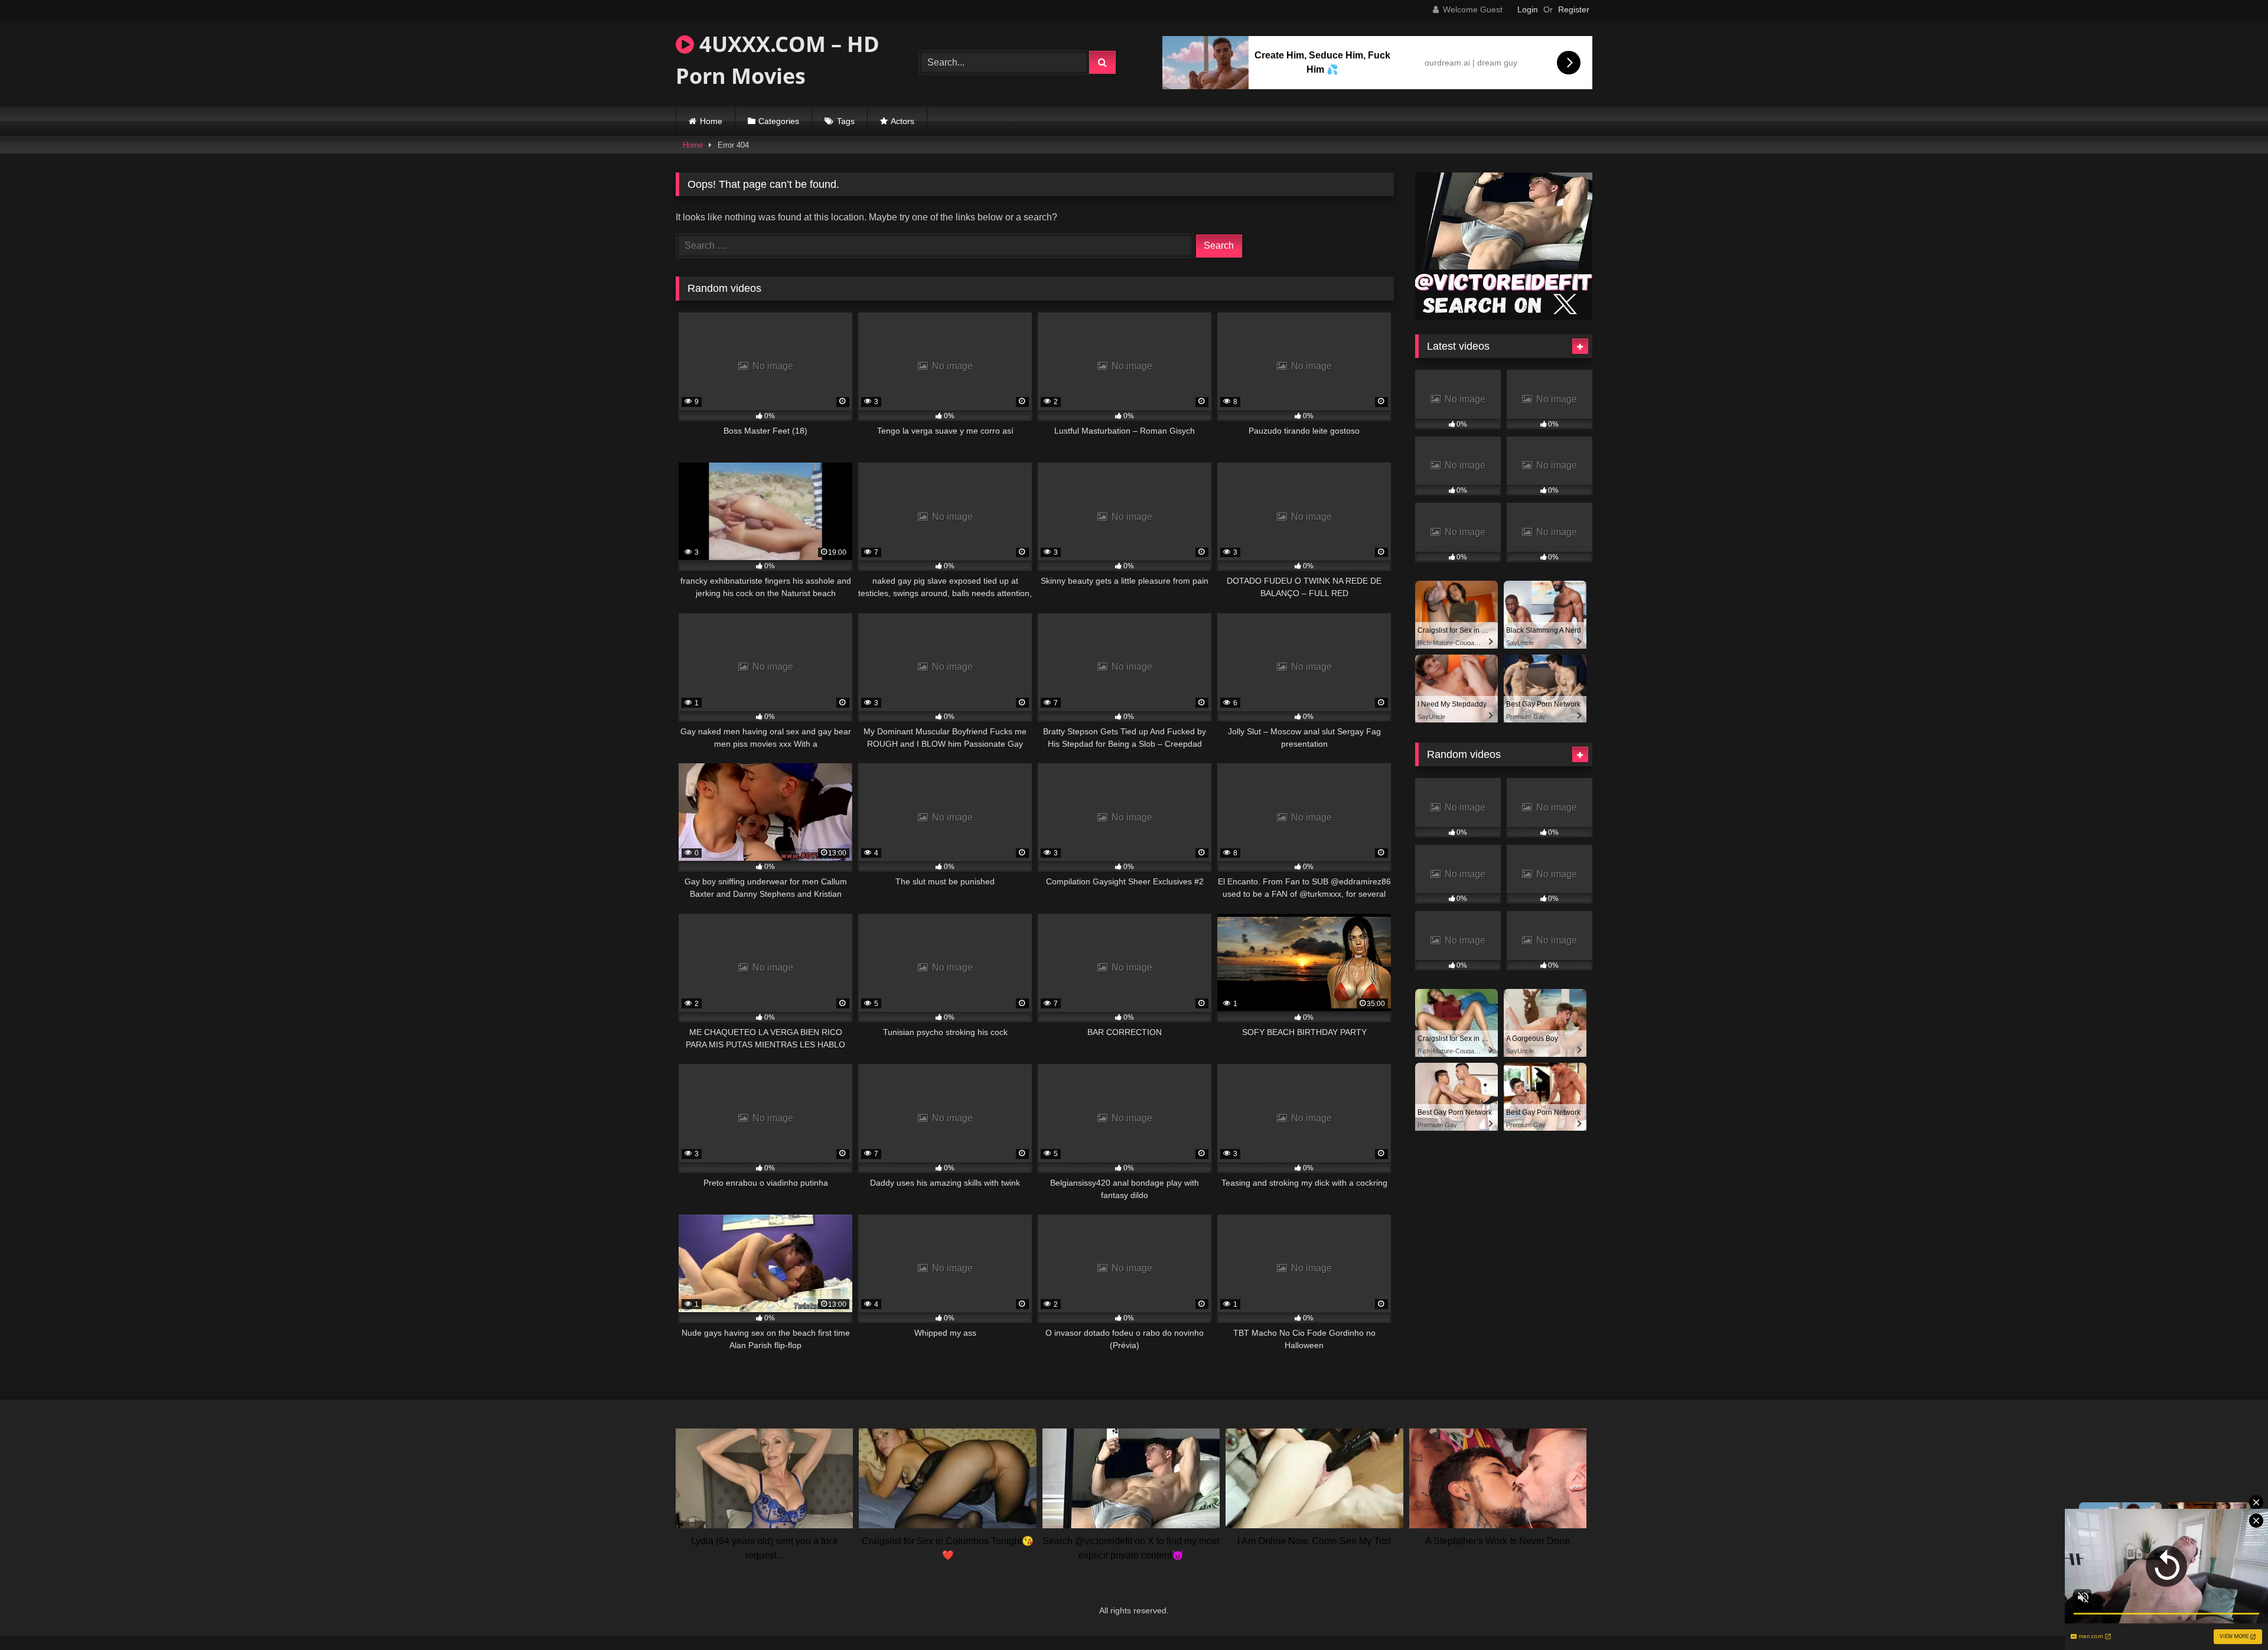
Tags (846, 121)
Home (711, 121)
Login (1528, 9)
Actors (902, 121)
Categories (779, 121)
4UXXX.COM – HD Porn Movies (778, 60)
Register (1574, 9)
